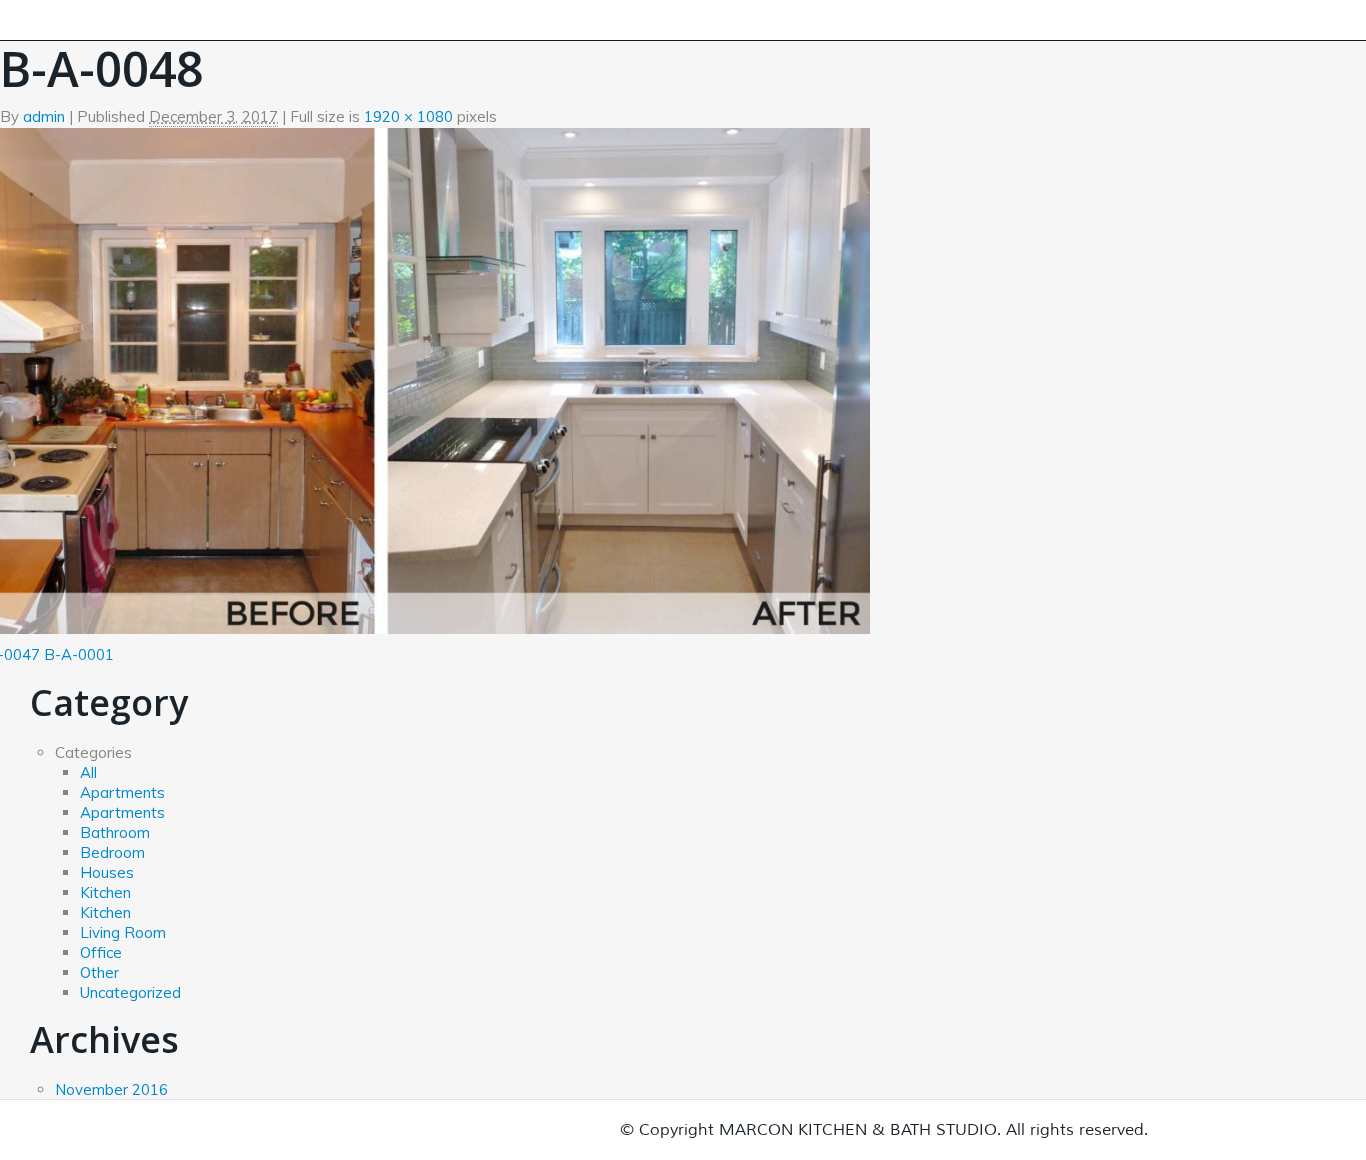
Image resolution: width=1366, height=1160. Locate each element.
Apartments (122, 792)
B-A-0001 (79, 654)
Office (101, 952)
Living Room (123, 932)
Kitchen (105, 892)
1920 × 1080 (408, 116)
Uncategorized (130, 992)
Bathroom (115, 832)
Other (99, 972)
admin (44, 116)
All (88, 772)
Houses (107, 872)
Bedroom (112, 852)
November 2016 (111, 1089)
